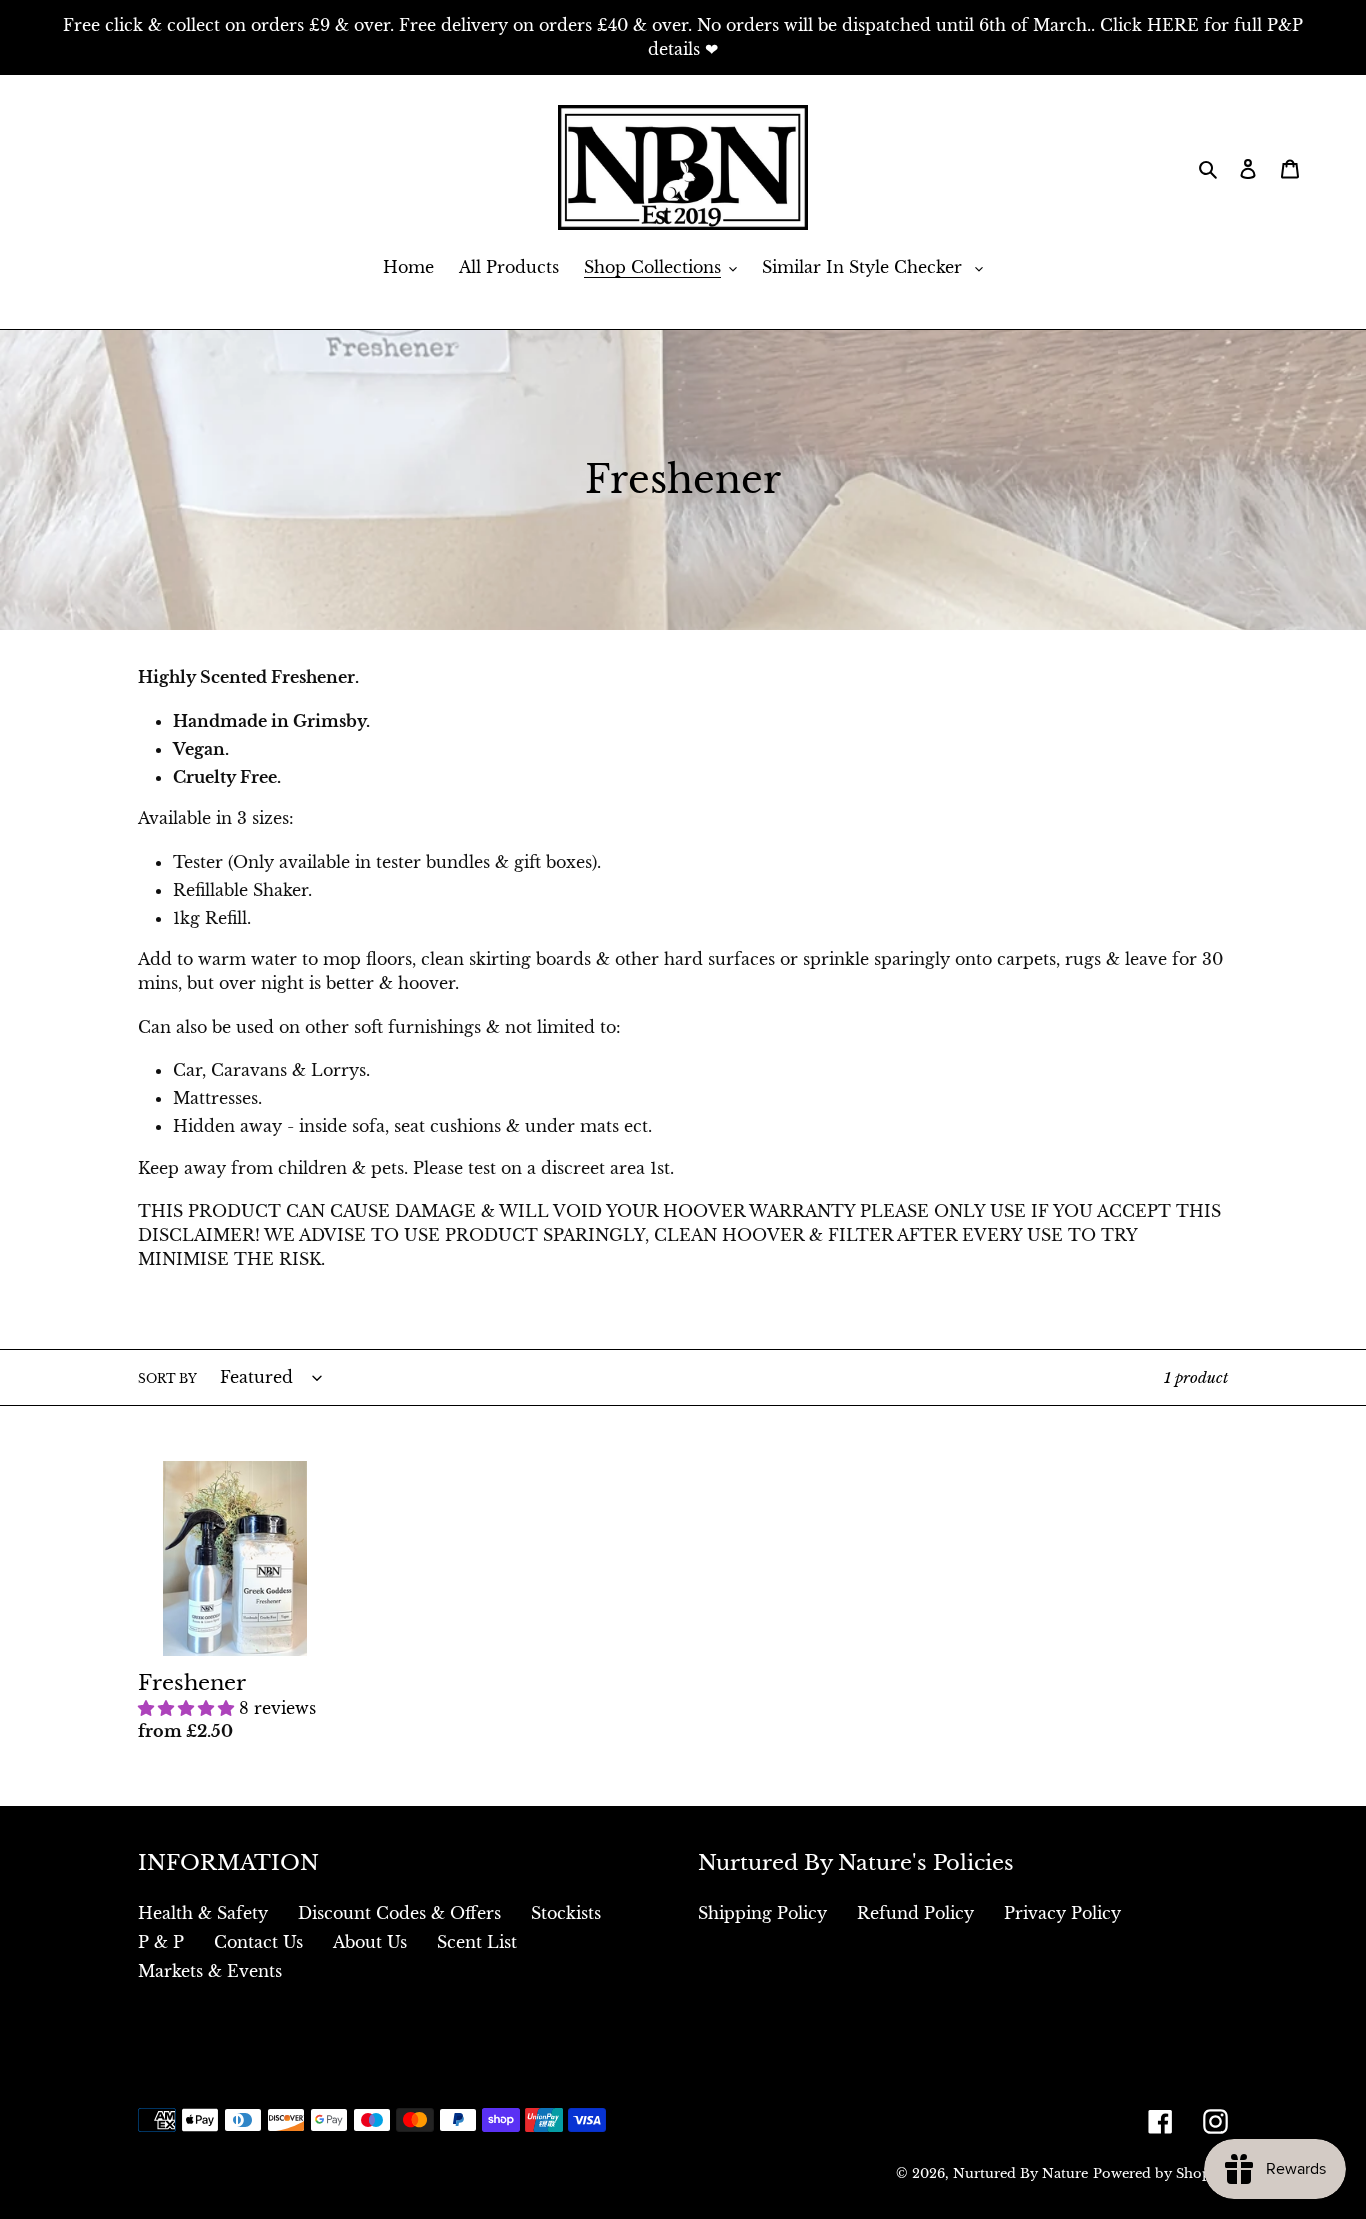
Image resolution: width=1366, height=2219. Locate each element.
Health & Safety (203, 1913)
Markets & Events (210, 1971)
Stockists (566, 1913)
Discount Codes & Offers (399, 1913)
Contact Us (258, 1942)
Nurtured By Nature (1020, 2173)
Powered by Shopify (1160, 2173)
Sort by (167, 1378)
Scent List (477, 1942)
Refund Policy (915, 1913)
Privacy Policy (1062, 1913)
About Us (370, 1942)
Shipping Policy (762, 1913)
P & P (161, 1942)
